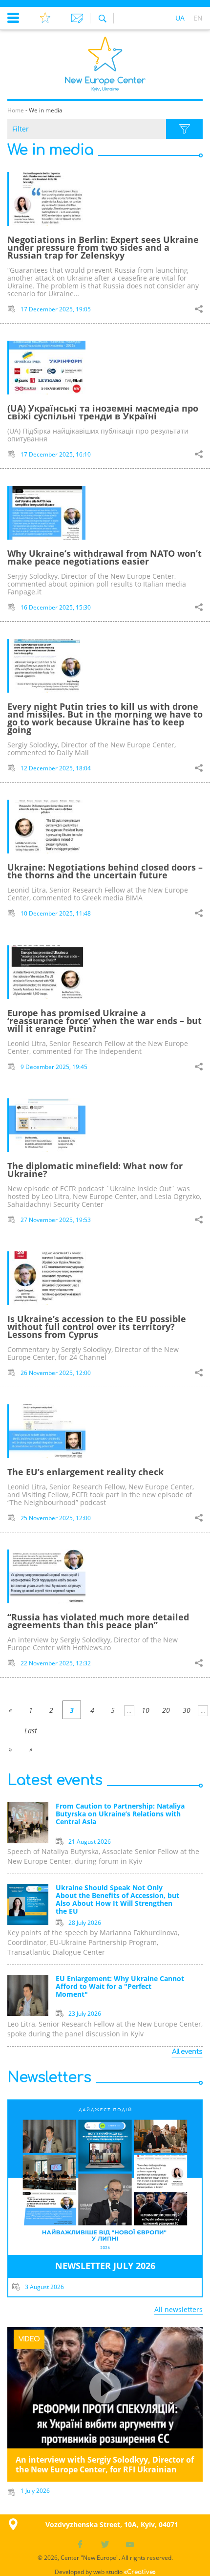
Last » (31, 1733)
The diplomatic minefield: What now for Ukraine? (95, 1170)
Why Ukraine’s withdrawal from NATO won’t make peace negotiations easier (105, 557)
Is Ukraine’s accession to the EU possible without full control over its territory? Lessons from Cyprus (97, 1327)
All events (187, 2052)
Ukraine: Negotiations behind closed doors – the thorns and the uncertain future (105, 871)
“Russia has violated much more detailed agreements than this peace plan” (98, 1621)
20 (166, 1710)
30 (187, 1710)
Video (29, 2339)
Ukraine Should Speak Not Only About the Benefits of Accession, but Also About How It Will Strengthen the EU (117, 1900)
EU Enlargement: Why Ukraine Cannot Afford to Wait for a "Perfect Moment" (120, 1987)
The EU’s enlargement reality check (85, 1472)
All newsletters (178, 2309)
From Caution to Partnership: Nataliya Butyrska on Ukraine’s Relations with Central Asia (120, 1814)
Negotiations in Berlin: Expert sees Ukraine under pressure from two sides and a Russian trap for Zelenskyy (103, 247)
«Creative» (140, 2572)
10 (146, 1710)
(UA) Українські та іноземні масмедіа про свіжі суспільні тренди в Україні (103, 412)
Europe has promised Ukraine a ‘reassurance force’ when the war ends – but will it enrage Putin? (105, 1021)
